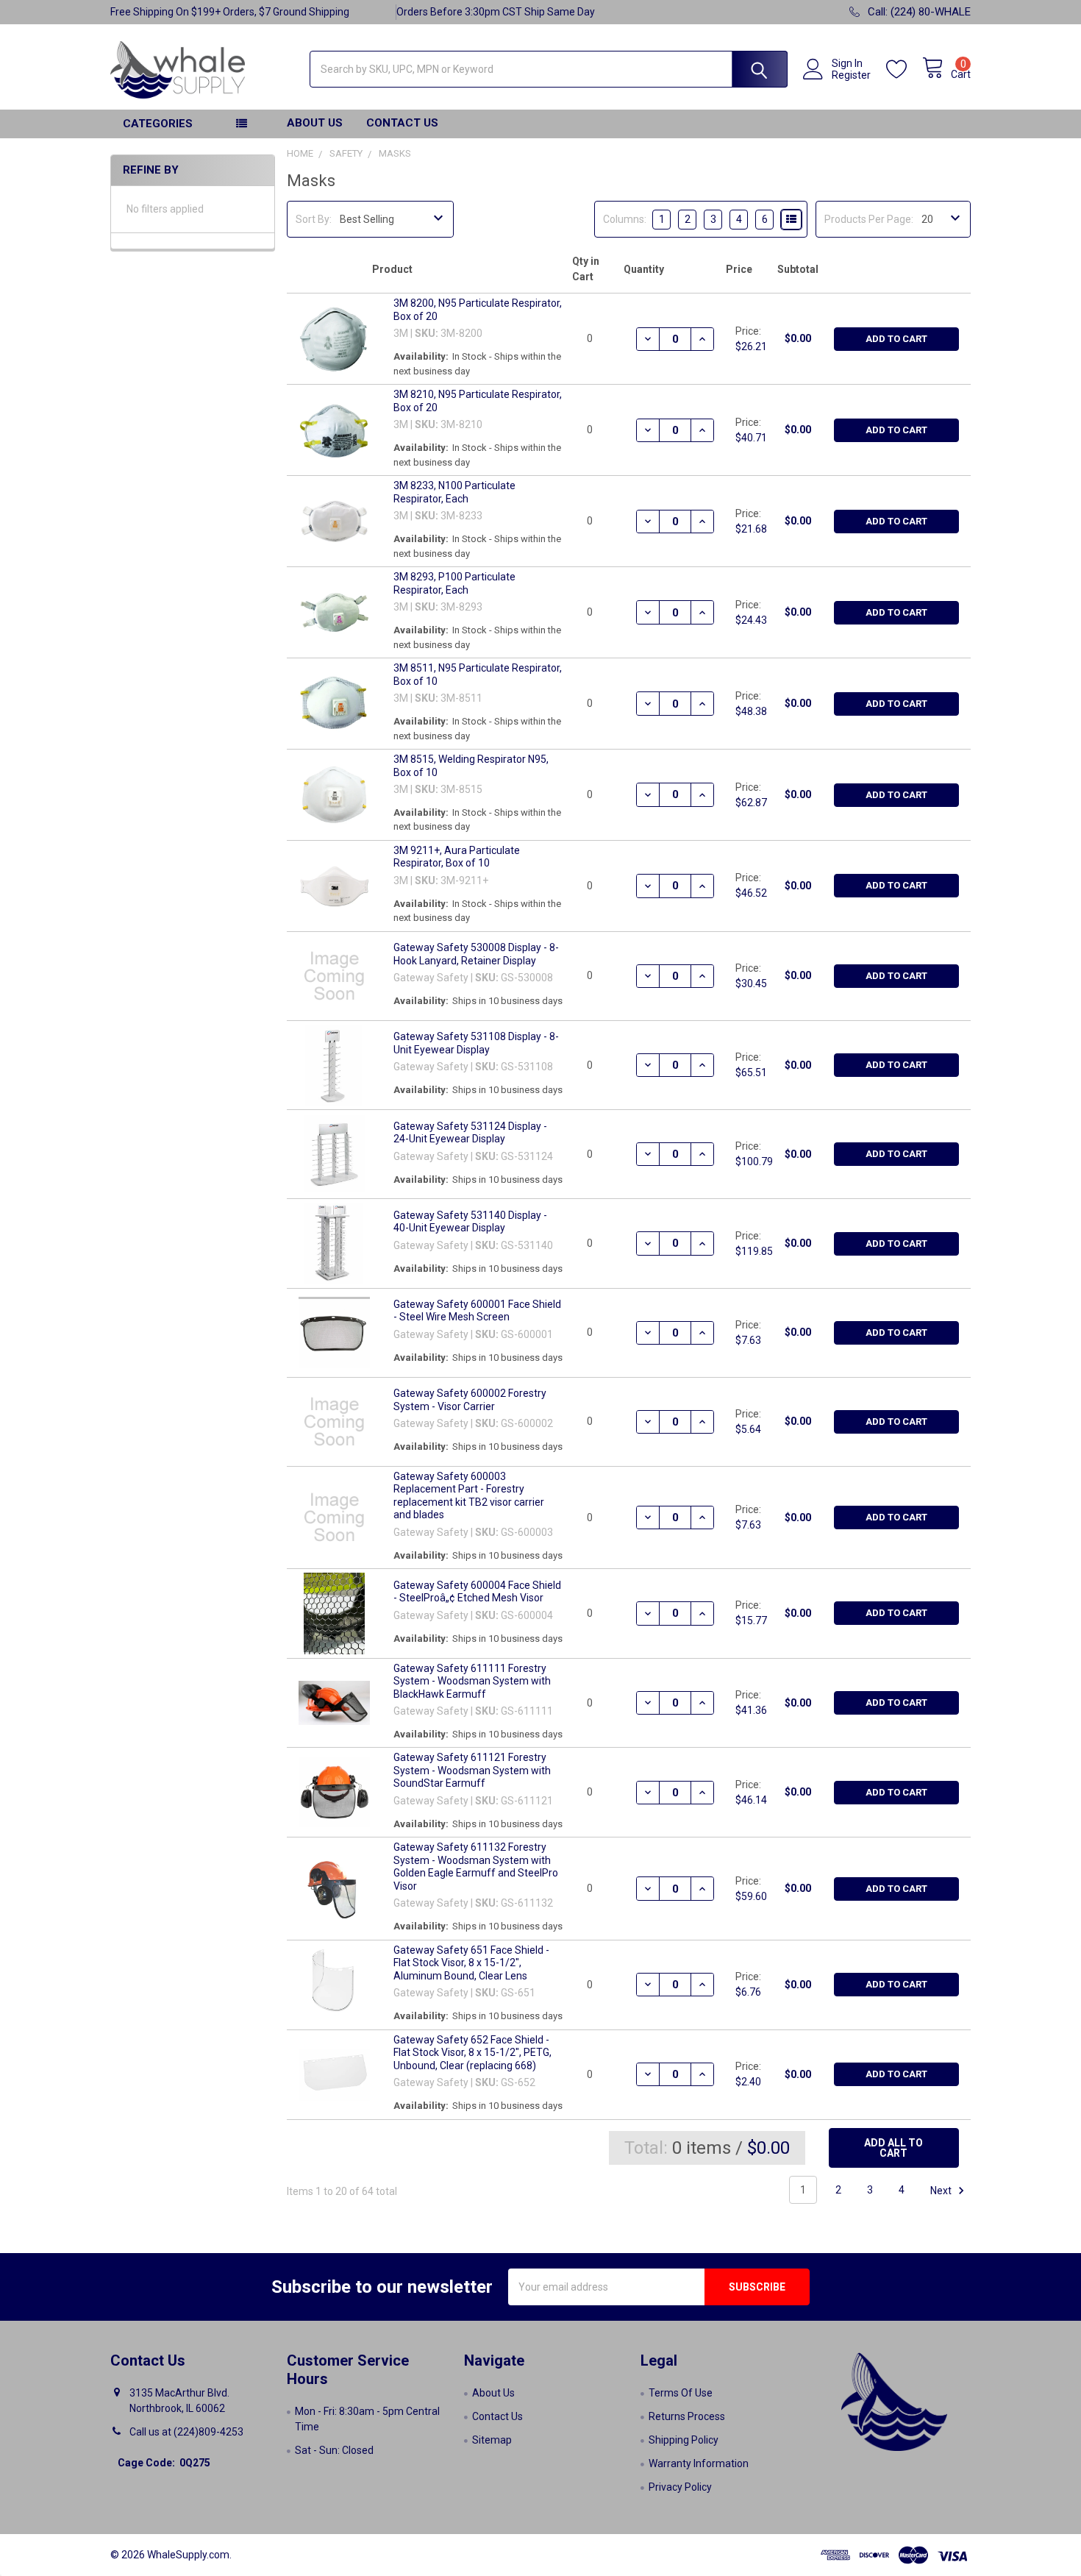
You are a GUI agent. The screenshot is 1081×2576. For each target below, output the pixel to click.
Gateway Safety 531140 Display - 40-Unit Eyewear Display (470, 1222)
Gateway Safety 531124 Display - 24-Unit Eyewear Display (470, 1133)
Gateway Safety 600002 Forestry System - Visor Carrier (470, 1400)
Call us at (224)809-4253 (186, 2432)
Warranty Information (699, 2463)
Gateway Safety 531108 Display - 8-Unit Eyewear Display (476, 1043)
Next (942, 2190)
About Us (315, 123)
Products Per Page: (869, 219)
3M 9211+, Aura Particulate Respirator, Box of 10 (457, 857)
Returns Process (687, 2416)
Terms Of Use (681, 2393)
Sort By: (314, 219)
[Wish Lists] (904, 70)
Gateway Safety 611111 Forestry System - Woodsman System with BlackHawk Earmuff (472, 1681)
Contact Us (402, 123)
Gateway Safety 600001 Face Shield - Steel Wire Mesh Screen (477, 1311)
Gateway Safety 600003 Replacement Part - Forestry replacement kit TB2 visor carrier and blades (469, 1496)
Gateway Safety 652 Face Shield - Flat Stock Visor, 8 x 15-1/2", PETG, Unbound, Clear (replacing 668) (472, 2053)
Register (851, 75)
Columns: (625, 219)
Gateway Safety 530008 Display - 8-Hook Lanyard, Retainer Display (476, 954)
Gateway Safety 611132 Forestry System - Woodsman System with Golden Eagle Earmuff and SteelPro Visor (476, 1867)
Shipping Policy (684, 2440)
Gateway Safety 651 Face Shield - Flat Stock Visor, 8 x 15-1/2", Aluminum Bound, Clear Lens (471, 1963)
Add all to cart (893, 2148)
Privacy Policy (680, 2487)
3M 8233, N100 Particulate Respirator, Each (454, 492)
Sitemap (492, 2440)
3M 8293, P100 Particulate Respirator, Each (454, 583)
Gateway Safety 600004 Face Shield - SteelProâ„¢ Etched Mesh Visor (477, 1592)
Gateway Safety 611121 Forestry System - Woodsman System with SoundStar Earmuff (472, 1770)
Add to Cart (896, 339)
